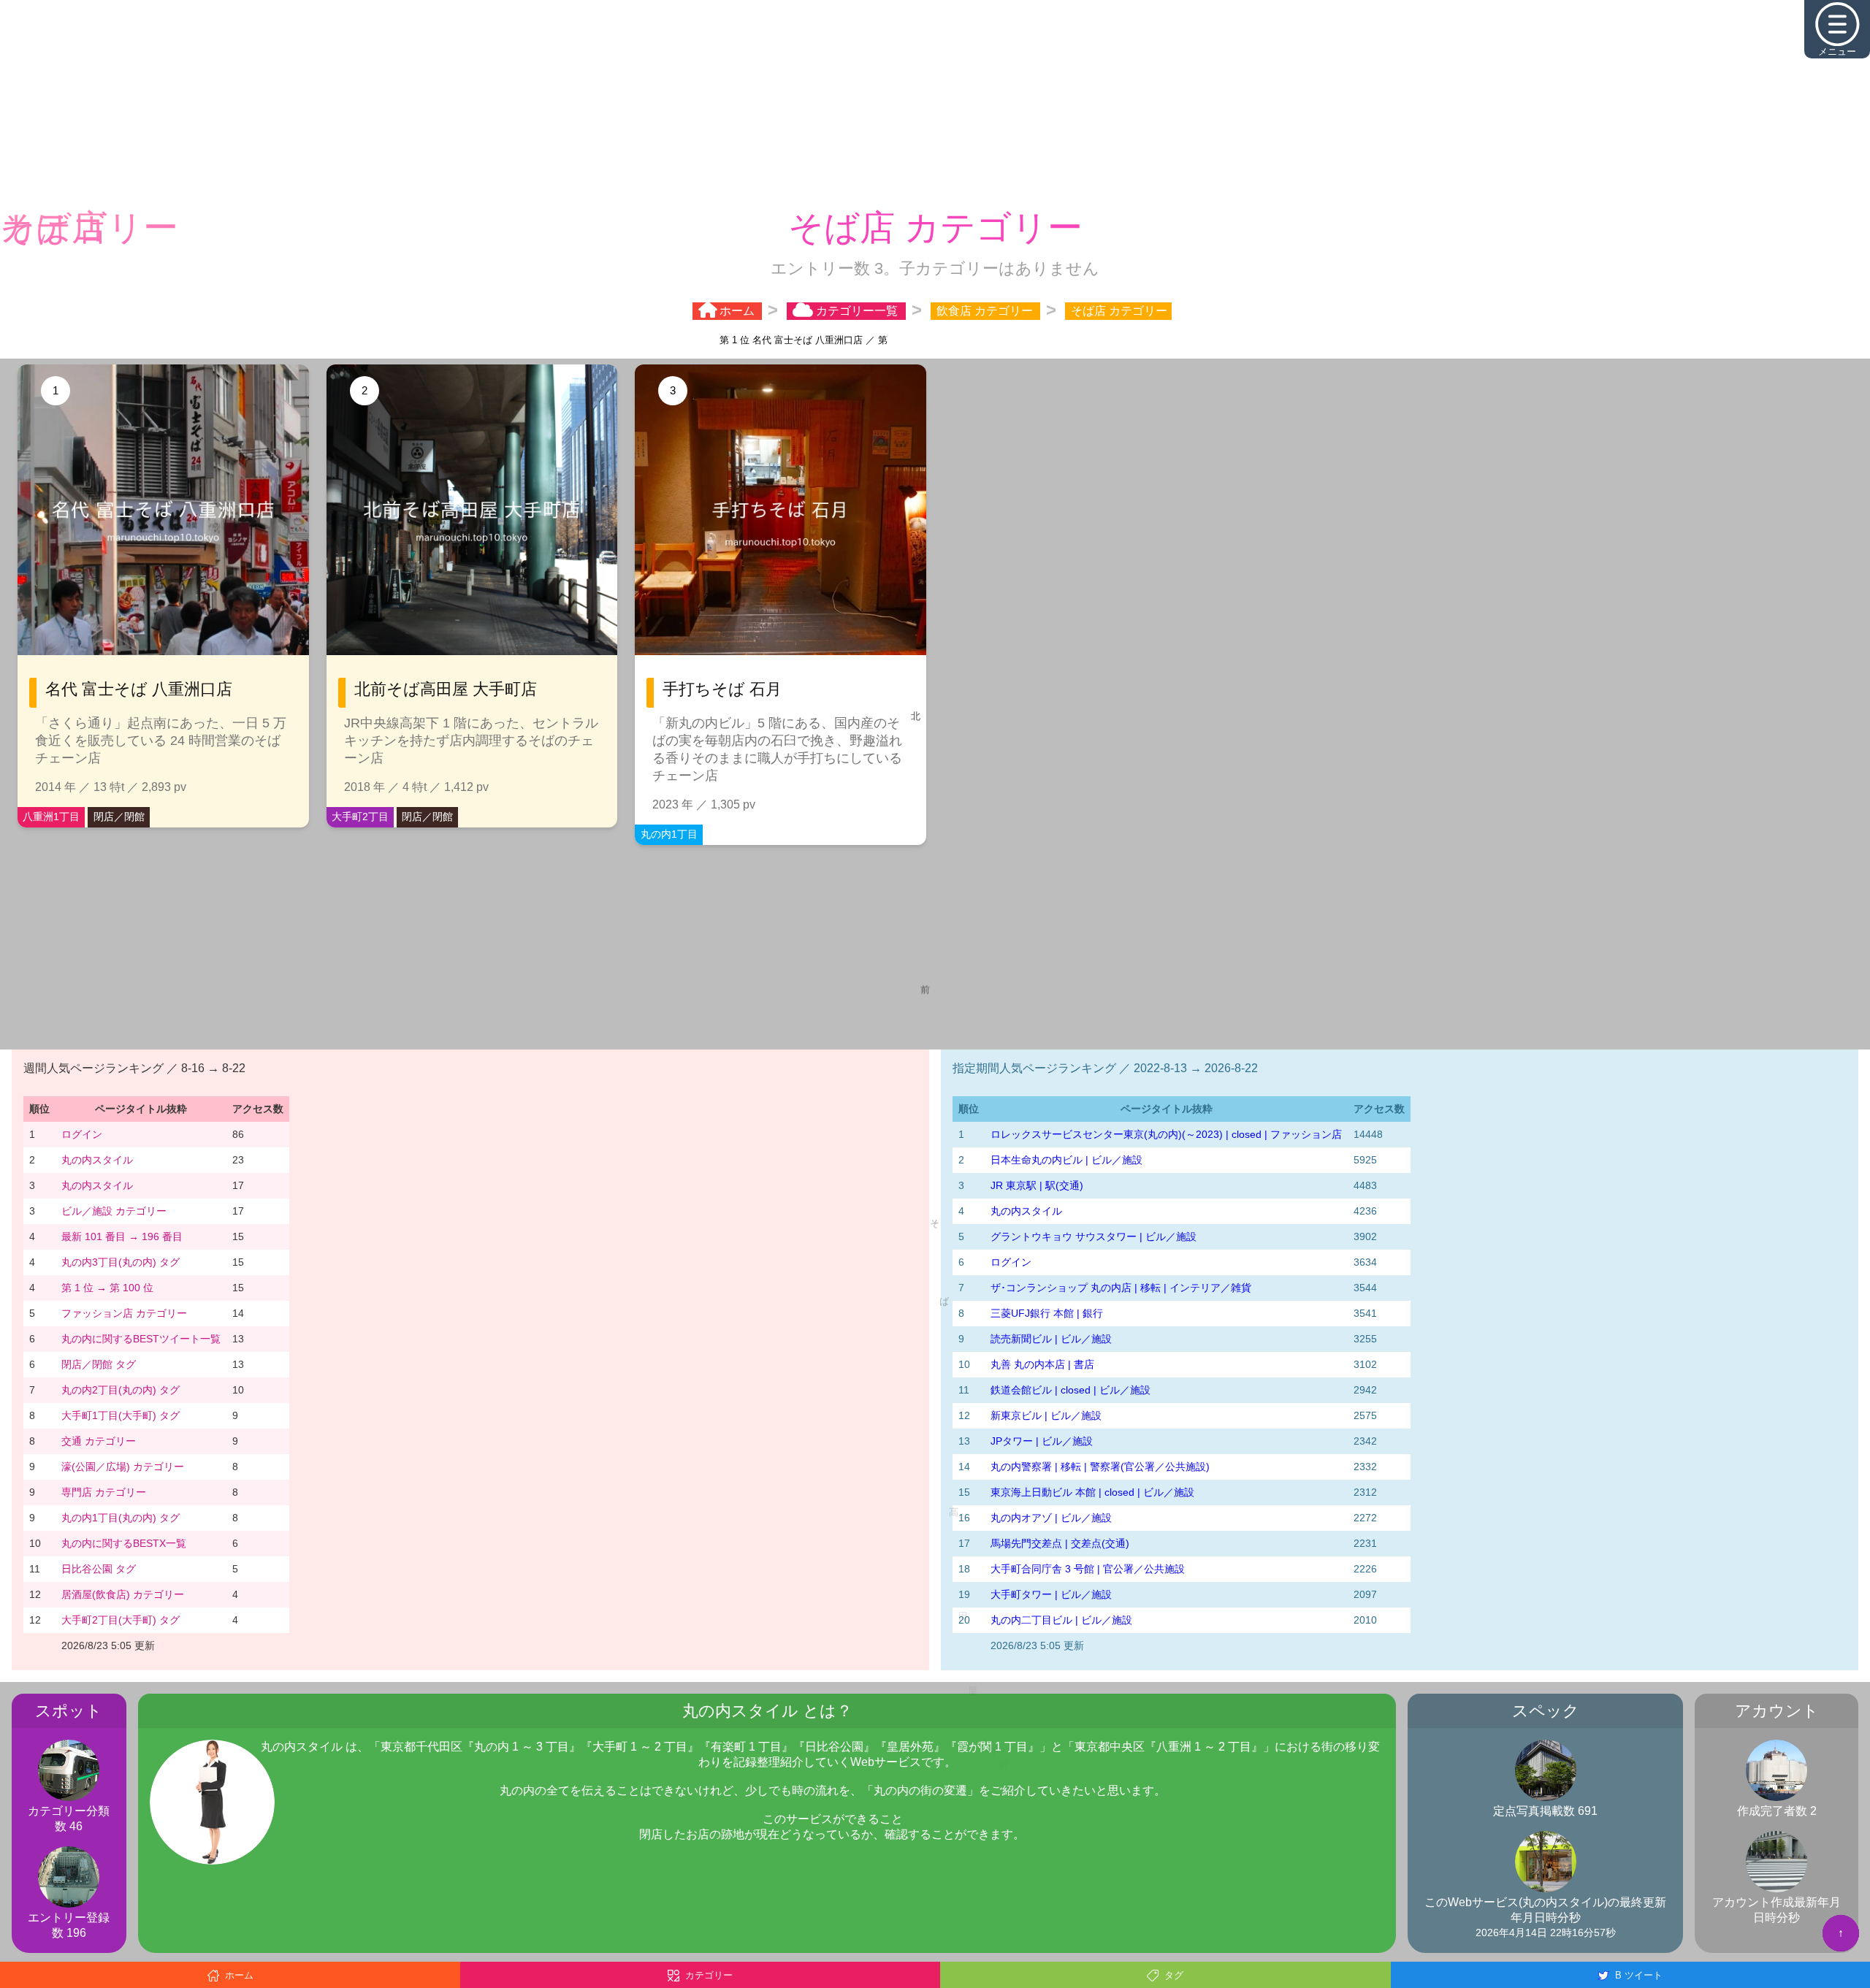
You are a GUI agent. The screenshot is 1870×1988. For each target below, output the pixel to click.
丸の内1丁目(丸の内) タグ (121, 1518)
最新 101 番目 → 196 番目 (122, 1236)
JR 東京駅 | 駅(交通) (1037, 1185)
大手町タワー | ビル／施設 (1051, 1594)
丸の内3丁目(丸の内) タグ (121, 1262)
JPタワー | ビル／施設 (1042, 1441)
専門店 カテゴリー (104, 1492)
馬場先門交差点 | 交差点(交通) (1060, 1543)
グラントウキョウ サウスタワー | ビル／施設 (1094, 1236)
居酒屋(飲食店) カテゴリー (123, 1594)
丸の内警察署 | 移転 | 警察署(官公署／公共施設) (1100, 1467)
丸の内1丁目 (669, 834)
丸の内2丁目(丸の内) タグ (121, 1390)
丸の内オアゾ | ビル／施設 (1051, 1518)
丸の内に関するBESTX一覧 (124, 1543)
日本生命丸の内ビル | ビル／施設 (1066, 1160)
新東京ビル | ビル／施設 (1046, 1415)
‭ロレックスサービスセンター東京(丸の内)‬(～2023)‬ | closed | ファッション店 (1166, 1134)
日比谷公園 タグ (99, 1569)
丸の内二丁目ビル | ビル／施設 (1061, 1620)
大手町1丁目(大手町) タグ (121, 1415)
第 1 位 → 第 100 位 (107, 1288)
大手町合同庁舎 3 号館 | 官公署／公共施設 (1088, 1569)
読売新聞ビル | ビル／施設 (1051, 1339)
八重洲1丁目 (51, 817)
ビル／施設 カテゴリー (114, 1211)
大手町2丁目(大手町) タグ (121, 1620)
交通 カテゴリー (99, 1441)
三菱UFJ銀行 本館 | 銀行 (1047, 1313)
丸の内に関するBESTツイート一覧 (141, 1339)
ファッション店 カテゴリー (124, 1313)
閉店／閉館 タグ (99, 1364)
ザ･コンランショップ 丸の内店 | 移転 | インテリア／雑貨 (1121, 1288)
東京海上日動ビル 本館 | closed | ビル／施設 (1092, 1492)
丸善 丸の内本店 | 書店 (1042, 1364)
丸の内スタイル (97, 1160)
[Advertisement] (935, 102)
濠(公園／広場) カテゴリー (123, 1467)
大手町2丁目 (360, 817)
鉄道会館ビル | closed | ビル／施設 (1071, 1390)
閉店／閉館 (119, 817)
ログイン (82, 1134)
